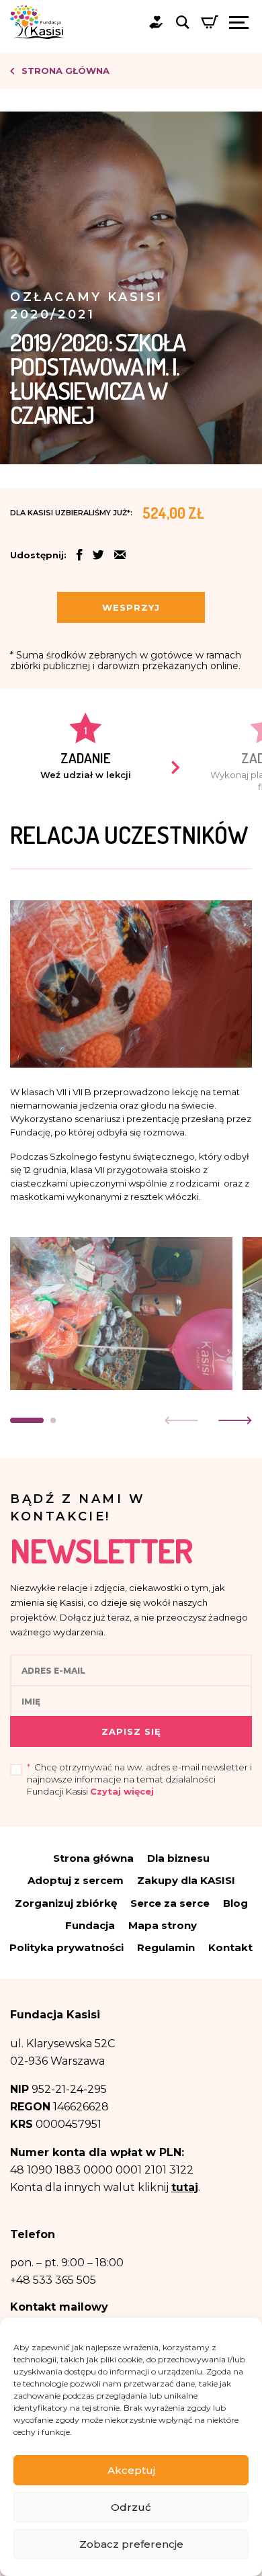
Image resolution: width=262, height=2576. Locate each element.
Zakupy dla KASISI (186, 1880)
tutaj (185, 2187)
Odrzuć (131, 2507)
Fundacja (90, 1925)
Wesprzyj (131, 607)
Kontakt (230, 1947)
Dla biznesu (178, 1858)
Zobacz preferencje (131, 2544)
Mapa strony (163, 1925)
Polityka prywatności (67, 1947)
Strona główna (64, 71)
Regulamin (166, 1947)
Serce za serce (170, 1903)
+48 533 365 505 (53, 2280)
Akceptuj (131, 2470)
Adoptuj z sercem (76, 1880)
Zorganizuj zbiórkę (66, 1903)
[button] (120, 556)
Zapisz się (131, 1731)
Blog (235, 1903)
